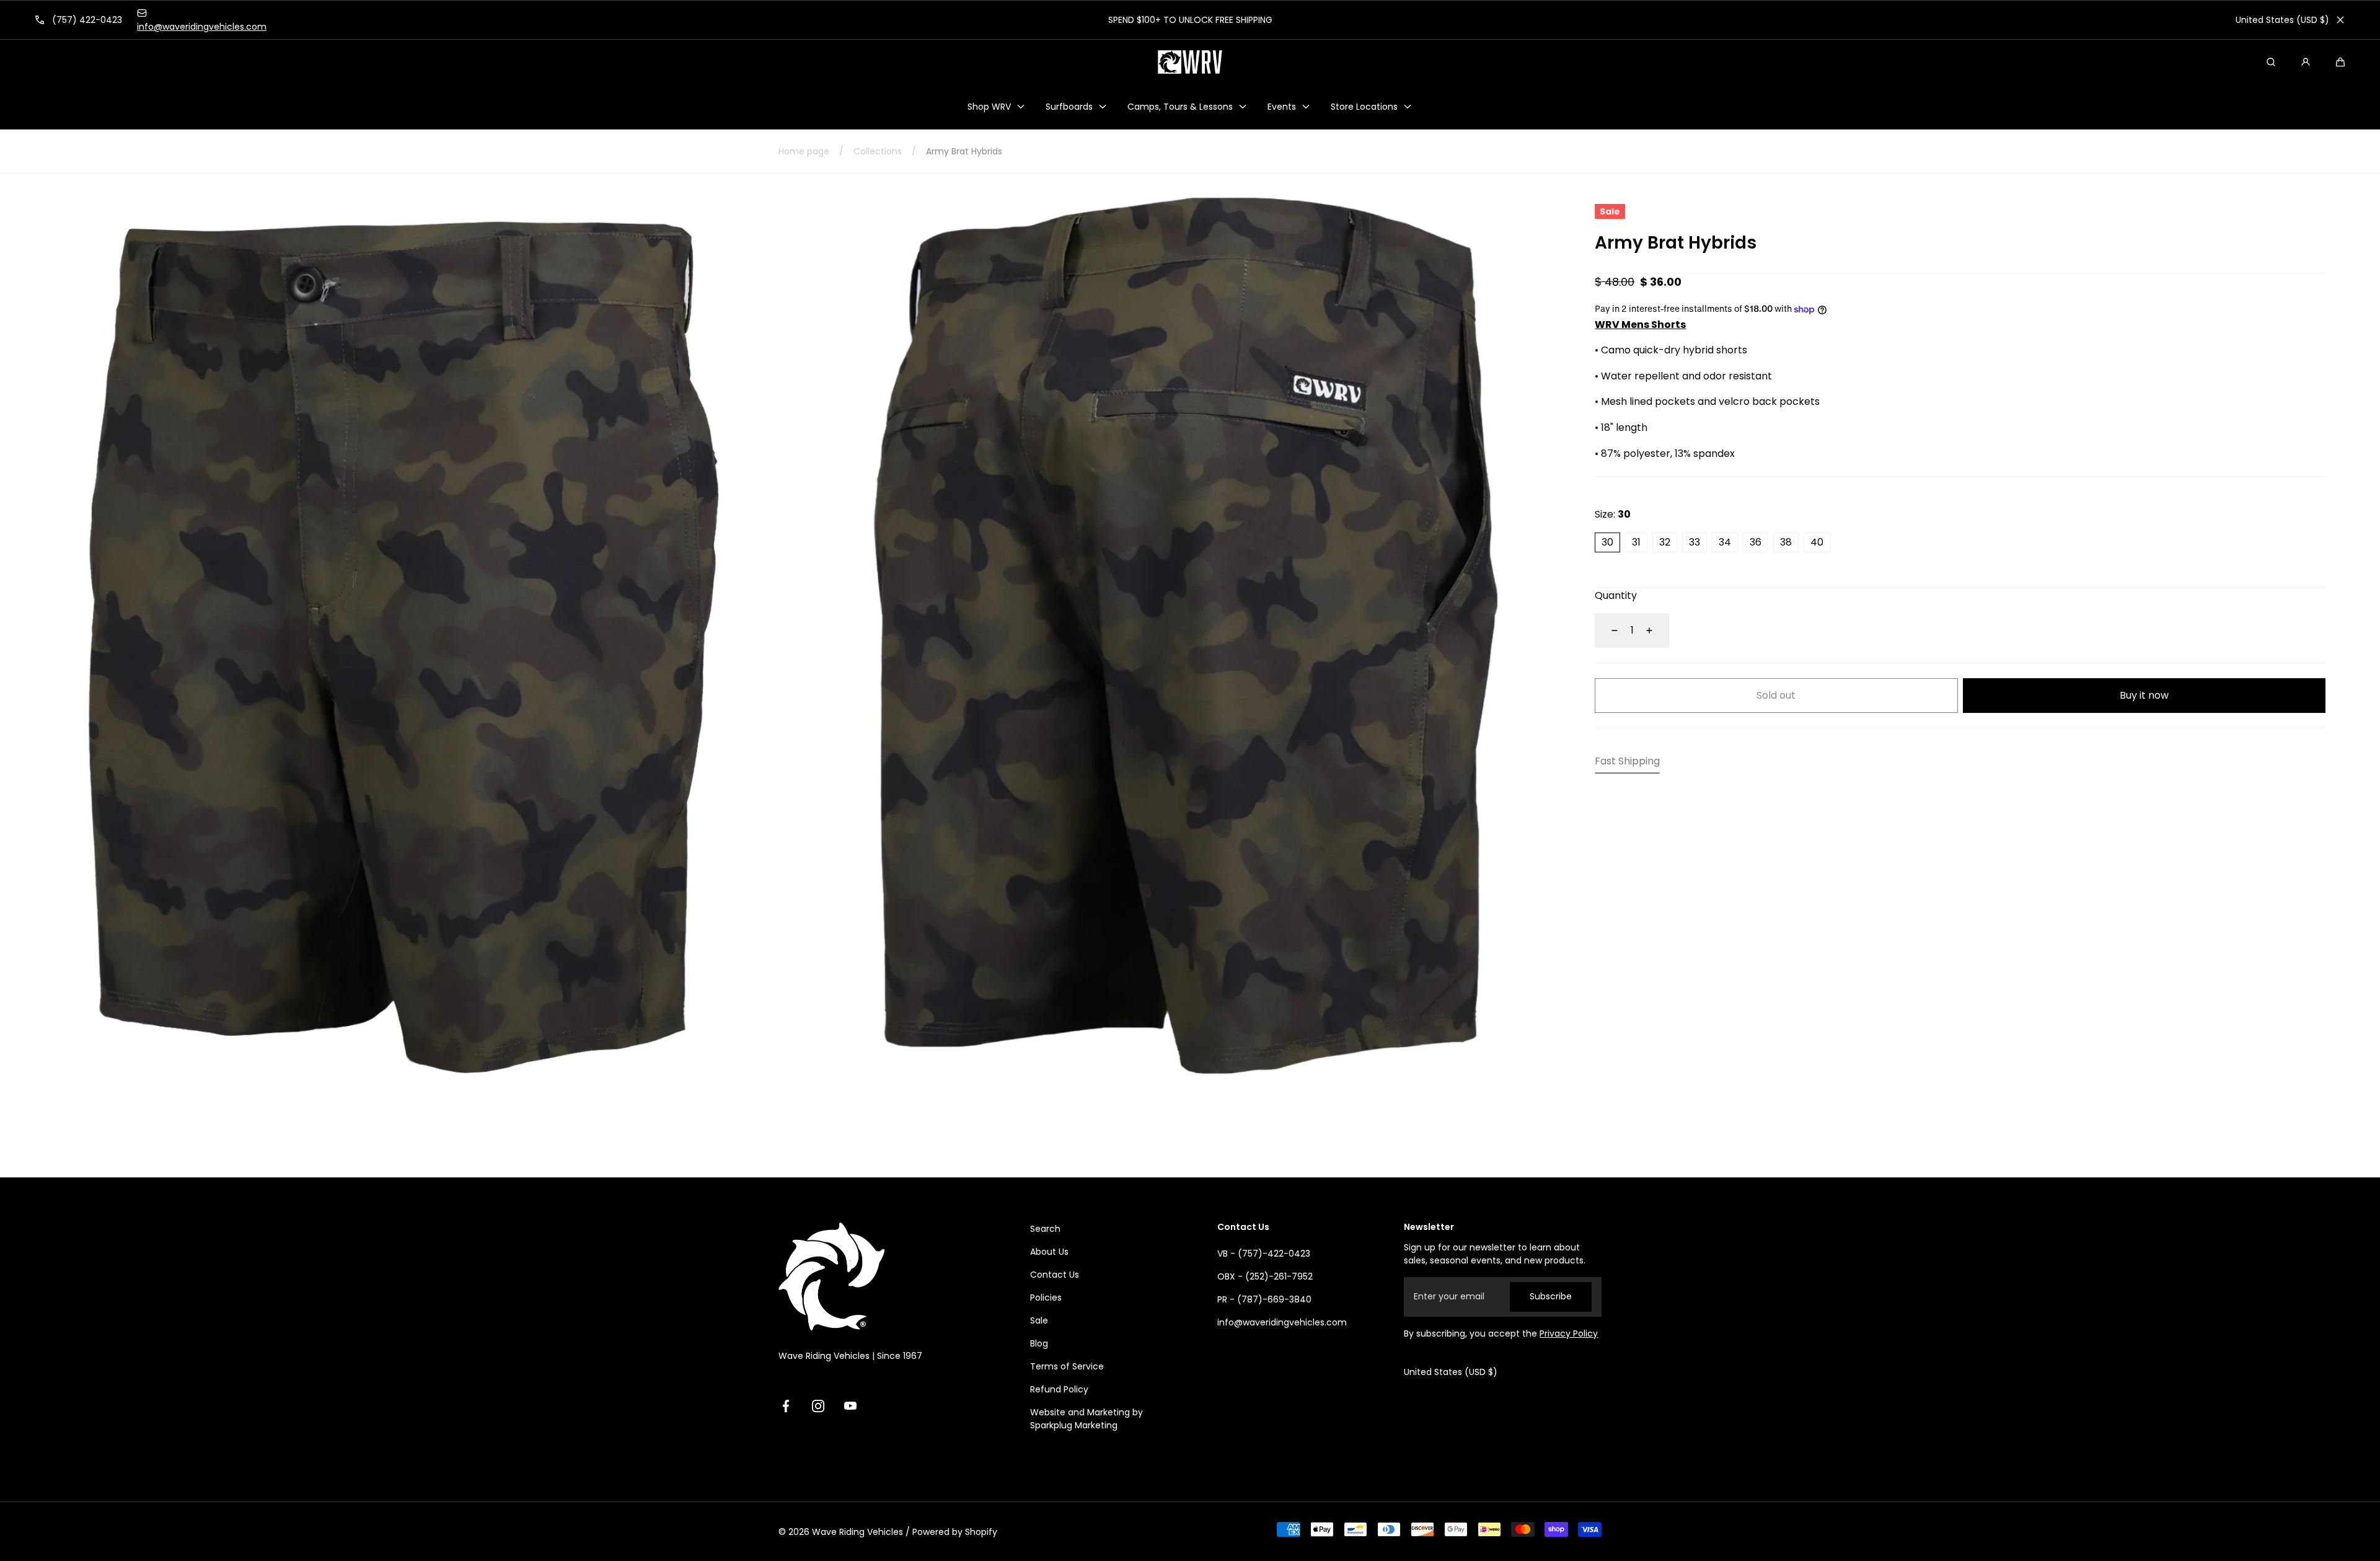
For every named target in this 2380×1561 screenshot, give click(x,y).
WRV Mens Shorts (1640, 325)
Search (1045, 1229)
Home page (804, 151)
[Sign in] (2306, 62)
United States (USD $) (2282, 20)
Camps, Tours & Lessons (1180, 107)
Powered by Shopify (955, 1532)
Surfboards (1069, 107)
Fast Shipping (1627, 761)
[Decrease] (1607, 630)
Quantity (1616, 595)
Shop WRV (989, 107)
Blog (1039, 1343)
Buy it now (2144, 695)
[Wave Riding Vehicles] (1190, 62)
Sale (1039, 1320)
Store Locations (1364, 107)
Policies (1046, 1298)
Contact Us (1055, 1275)
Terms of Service (1067, 1366)
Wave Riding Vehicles (857, 1532)
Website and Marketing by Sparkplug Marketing (1086, 1419)
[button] (2340, 62)
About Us (1049, 1252)
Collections (878, 151)
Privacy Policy (1569, 1333)
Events (1282, 107)
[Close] (2340, 20)
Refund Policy (1059, 1389)
